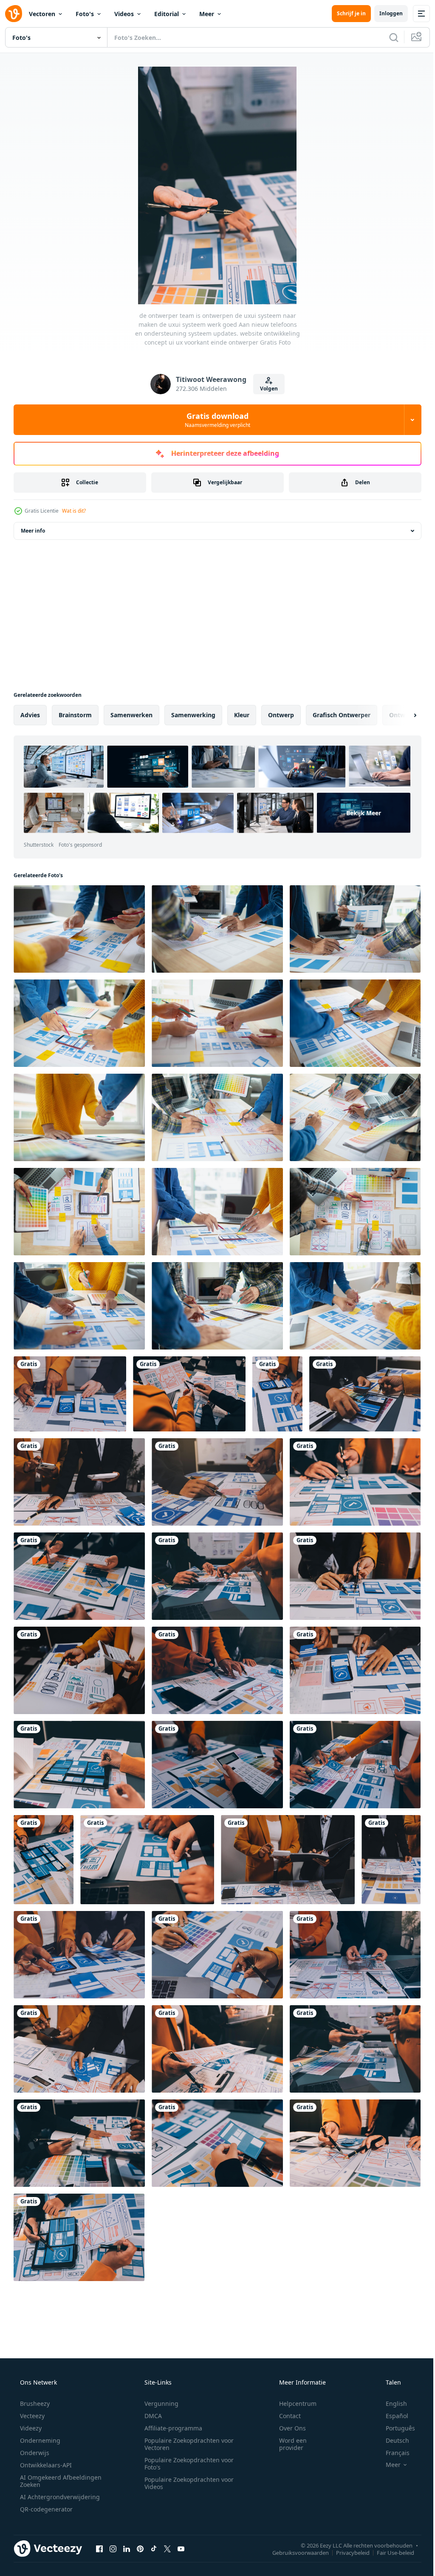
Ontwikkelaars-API (45, 2465)
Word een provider (287, 2444)
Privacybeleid (346, 2552)
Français (392, 2453)
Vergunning (158, 2403)
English (391, 2403)
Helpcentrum (292, 2403)
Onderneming (39, 2440)
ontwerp (281, 715)
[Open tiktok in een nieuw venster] (154, 2548)
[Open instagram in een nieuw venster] (113, 2548)
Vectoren (42, 14)
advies (30, 715)
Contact (284, 2416)
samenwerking (193, 715)
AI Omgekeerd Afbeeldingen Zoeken (49, 2481)
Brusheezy (34, 2403)
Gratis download (215, 420)
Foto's (85, 14)
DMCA (150, 2416)
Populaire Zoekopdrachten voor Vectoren (186, 2444)
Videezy (30, 2428)
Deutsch (392, 2440)
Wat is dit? (74, 511)
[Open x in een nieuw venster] (167, 2548)
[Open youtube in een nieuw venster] (181, 2548)
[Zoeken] (387, 37)
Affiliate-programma (170, 2428)
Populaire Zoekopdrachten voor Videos (186, 2483)
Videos (124, 14)
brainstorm (75, 715)
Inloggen (385, 13)
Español (391, 2416)
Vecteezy (31, 2416)
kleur (242, 715)
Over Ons (287, 2428)
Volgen (266, 389)
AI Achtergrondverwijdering (59, 2497)
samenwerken (131, 715)
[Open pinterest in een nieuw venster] (140, 2548)
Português (395, 2428)
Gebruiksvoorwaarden (294, 2552)
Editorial (167, 14)
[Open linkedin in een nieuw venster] (127, 2548)
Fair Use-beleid (389, 2552)
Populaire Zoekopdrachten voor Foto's (186, 2464)
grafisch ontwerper (342, 715)
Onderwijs (34, 2453)
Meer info (33, 531)
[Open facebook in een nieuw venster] (99, 2548)
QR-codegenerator (45, 2509)
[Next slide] (401, 715)
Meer (207, 14)
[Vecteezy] (14, 14)
